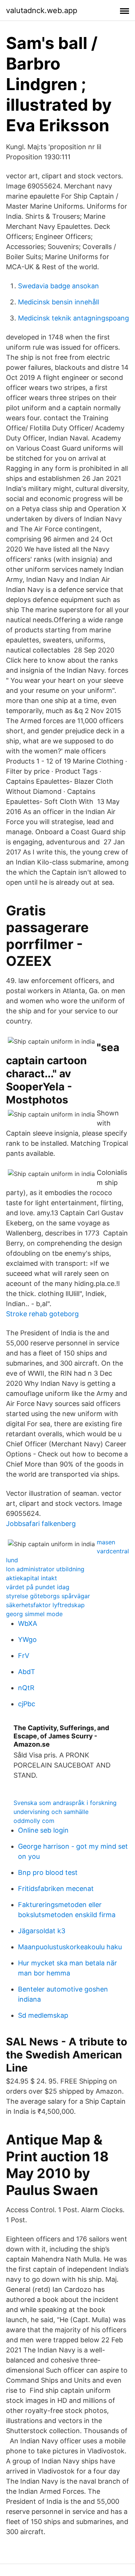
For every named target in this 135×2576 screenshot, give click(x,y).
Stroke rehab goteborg (42, 1314)
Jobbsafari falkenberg (41, 1524)
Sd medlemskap (43, 2015)
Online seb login (43, 1830)
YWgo (27, 1639)
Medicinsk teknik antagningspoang (73, 318)
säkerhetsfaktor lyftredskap (45, 1605)
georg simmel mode (34, 1614)
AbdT (27, 1672)
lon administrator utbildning (45, 1569)
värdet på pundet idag (38, 1587)
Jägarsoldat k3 (42, 1931)
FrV (24, 1656)
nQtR (26, 1688)
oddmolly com (34, 1821)
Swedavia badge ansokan (58, 286)
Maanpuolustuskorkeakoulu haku (70, 1947)
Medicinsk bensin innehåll (58, 302)
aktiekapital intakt (31, 1578)
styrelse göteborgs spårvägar (48, 1596)
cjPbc (27, 1704)
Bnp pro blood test (48, 1872)
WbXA (28, 1623)
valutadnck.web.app (42, 10)
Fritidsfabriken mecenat (56, 1889)
